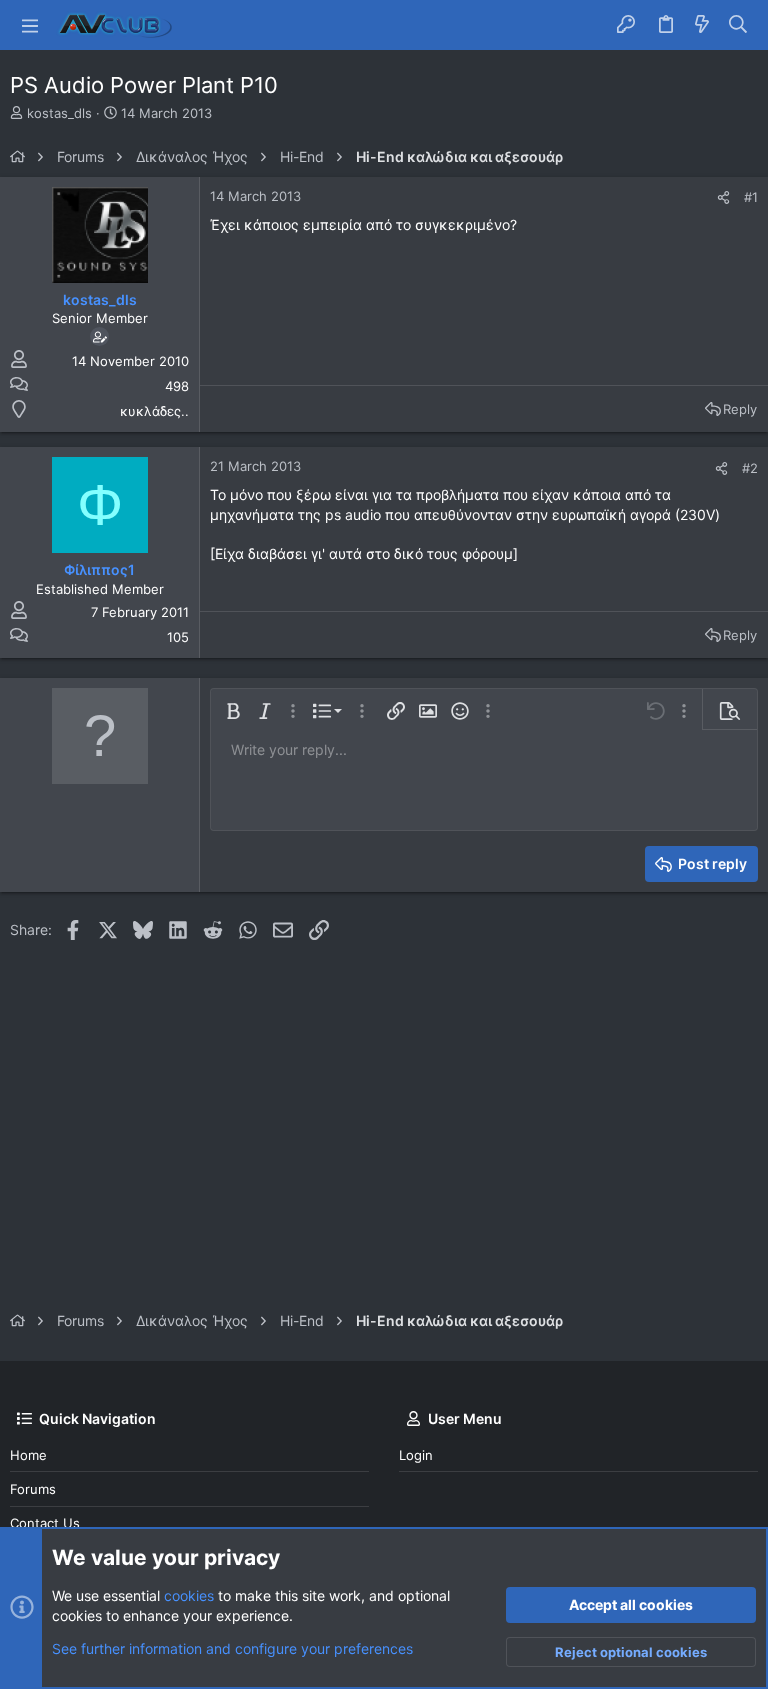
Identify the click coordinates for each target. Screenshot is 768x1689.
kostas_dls (59, 113)
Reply (740, 409)
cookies (189, 1595)
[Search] (738, 25)
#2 (750, 468)
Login (416, 1455)
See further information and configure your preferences (232, 1648)
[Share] (723, 197)
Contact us (45, 1523)
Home (28, 1455)
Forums (33, 1489)
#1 (751, 197)
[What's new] (702, 25)
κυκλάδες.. (154, 411)
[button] (30, 25)
